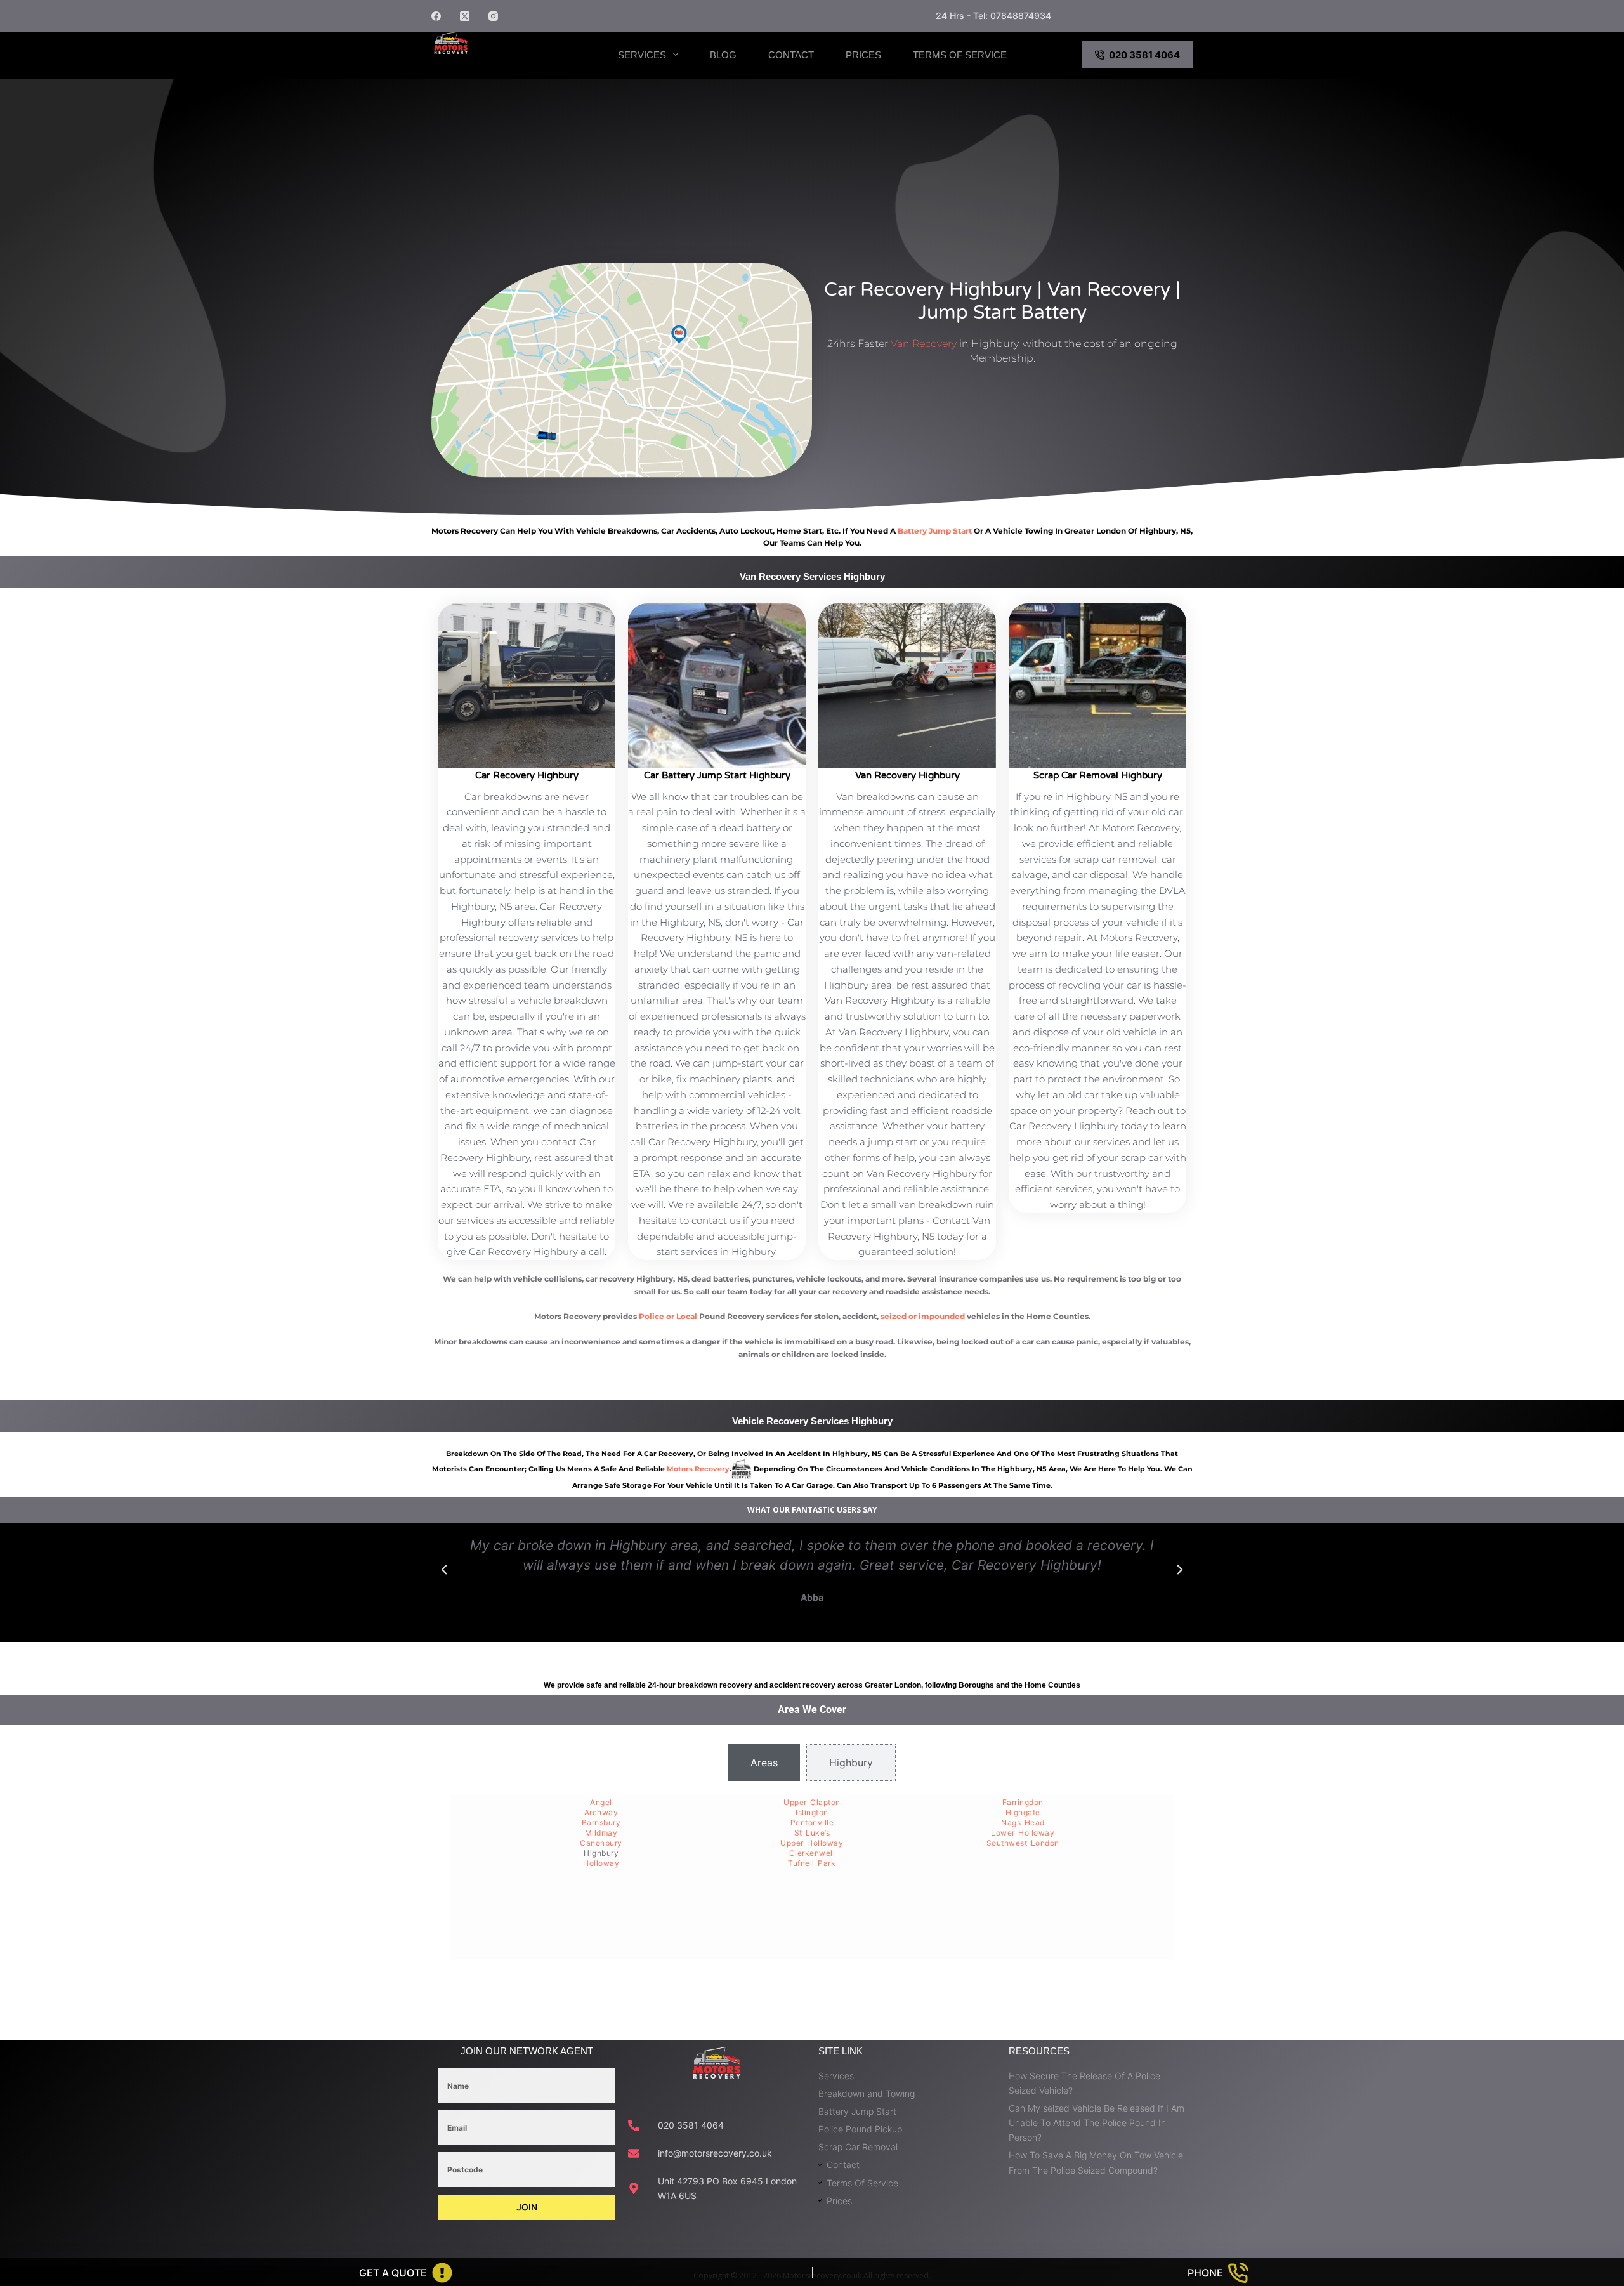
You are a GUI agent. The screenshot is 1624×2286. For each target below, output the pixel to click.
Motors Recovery (498, 65)
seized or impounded (923, 1316)
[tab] (764, 1763)
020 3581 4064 (1144, 55)
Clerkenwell (812, 1853)
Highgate (1023, 1812)
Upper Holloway (812, 1843)
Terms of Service (960, 55)
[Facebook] (436, 16)
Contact (791, 55)
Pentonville (812, 1823)
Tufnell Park (812, 1863)
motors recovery (698, 1469)
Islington (812, 1812)
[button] (444, 1570)
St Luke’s (812, 1833)
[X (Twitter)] (465, 16)
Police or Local (668, 1316)
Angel (601, 1802)
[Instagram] (493, 16)
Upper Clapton (812, 1802)
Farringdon (1023, 1802)
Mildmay (601, 1833)
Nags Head (1023, 1823)
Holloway (601, 1863)
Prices (863, 55)
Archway (601, 1812)
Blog (723, 55)
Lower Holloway (1023, 1833)
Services (642, 55)
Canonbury (601, 1843)
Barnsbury (601, 1823)
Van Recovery (924, 344)
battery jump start (935, 531)
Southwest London (1023, 1843)
